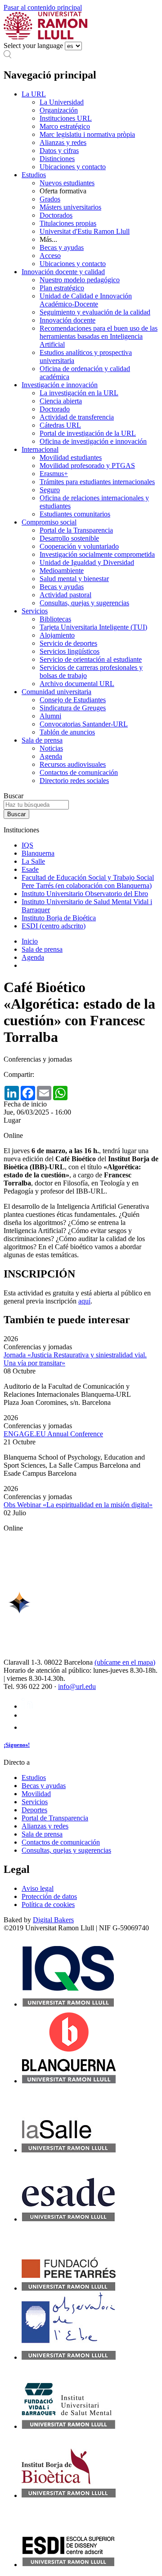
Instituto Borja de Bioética (59, 918)
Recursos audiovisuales (73, 764)
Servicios (35, 611)
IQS (27, 845)
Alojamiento (57, 635)
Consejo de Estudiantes (73, 700)
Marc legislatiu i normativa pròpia (87, 134)
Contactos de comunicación (79, 772)
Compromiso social (49, 522)
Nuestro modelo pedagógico (80, 280)
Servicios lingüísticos (70, 651)
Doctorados (56, 215)
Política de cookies (48, 1905)
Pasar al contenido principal (43, 7)
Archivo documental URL (77, 684)
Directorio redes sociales (74, 781)
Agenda (51, 756)
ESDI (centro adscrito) (54, 926)
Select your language (33, 46)
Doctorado (55, 409)
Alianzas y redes (63, 142)
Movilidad (36, 1794)
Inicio (30, 941)
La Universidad (62, 102)
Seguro (50, 490)
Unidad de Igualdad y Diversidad (87, 562)
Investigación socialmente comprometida (97, 554)
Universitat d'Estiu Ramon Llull (85, 231)
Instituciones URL (66, 118)
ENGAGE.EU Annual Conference (53, 1434)
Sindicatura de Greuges (73, 708)
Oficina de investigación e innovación (93, 441)
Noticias (51, 748)
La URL (34, 94)
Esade (30, 869)
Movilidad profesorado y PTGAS (87, 466)
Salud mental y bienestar (74, 579)
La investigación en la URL (79, 393)
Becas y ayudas (62, 247)
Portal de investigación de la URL (88, 433)
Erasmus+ (54, 474)
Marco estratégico (65, 126)
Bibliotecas (55, 619)
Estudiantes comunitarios (75, 514)
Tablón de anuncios (67, 732)
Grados (50, 199)
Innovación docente (67, 320)
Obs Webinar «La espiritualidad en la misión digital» (78, 1505)
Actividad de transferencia (77, 417)
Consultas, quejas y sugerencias (84, 603)
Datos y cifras (59, 151)
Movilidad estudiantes (71, 457)
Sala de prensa (42, 740)
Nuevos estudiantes (67, 183)
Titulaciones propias (68, 223)
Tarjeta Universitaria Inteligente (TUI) (93, 627)
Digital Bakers (53, 1920)
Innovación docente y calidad (63, 272)
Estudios (34, 175)
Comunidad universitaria (56, 692)
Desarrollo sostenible (69, 538)
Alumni (50, 716)
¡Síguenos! (17, 1745)
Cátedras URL (60, 425)
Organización (59, 110)
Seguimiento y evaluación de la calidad (95, 312)
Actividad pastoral (65, 595)
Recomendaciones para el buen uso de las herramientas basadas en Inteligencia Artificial (99, 336)
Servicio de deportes (68, 643)
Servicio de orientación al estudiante (91, 659)
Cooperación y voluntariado (79, 546)
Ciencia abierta (61, 401)
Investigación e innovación (60, 385)
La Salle (33, 861)
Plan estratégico (62, 288)
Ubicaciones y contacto (73, 167)
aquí (84, 1301)
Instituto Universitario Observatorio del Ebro (85, 894)
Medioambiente (62, 571)
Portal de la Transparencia (76, 530)
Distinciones (57, 159)
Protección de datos (49, 1896)
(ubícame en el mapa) (125, 1662)
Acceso (50, 256)
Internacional (40, 449)
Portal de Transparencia (55, 1818)
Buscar (13, 796)
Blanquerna (38, 853)
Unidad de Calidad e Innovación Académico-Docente (86, 300)
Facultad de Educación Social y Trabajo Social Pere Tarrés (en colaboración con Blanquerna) (88, 881)
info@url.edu (77, 1686)
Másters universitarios (70, 207)
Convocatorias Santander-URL (84, 724)
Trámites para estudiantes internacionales (97, 482)
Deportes (34, 1810)
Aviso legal (38, 1888)
